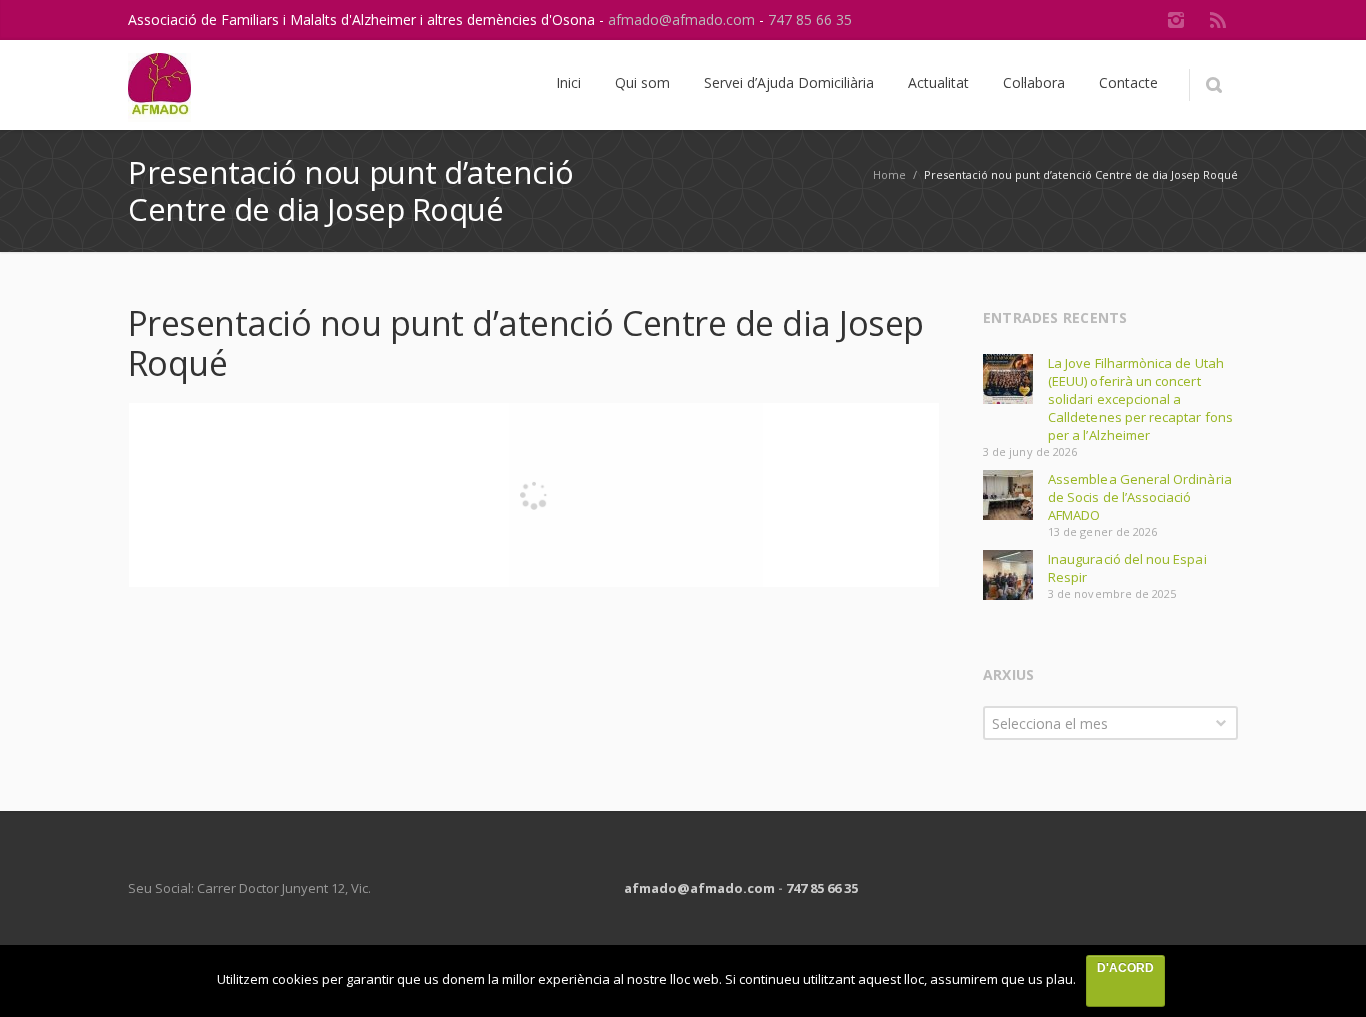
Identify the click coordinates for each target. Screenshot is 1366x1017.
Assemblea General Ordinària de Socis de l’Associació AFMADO (1140, 497)
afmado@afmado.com (683, 19)
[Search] (1213, 85)
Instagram (1176, 20)
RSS (1218, 20)
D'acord (1125, 968)
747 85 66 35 (810, 19)
